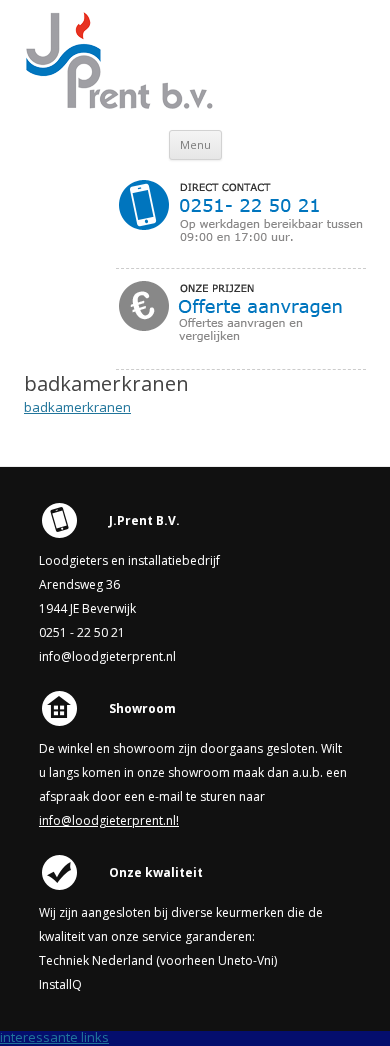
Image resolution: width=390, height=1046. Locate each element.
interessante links (54, 1037)
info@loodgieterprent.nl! (109, 820)
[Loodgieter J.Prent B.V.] (124, 105)
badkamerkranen (77, 407)
